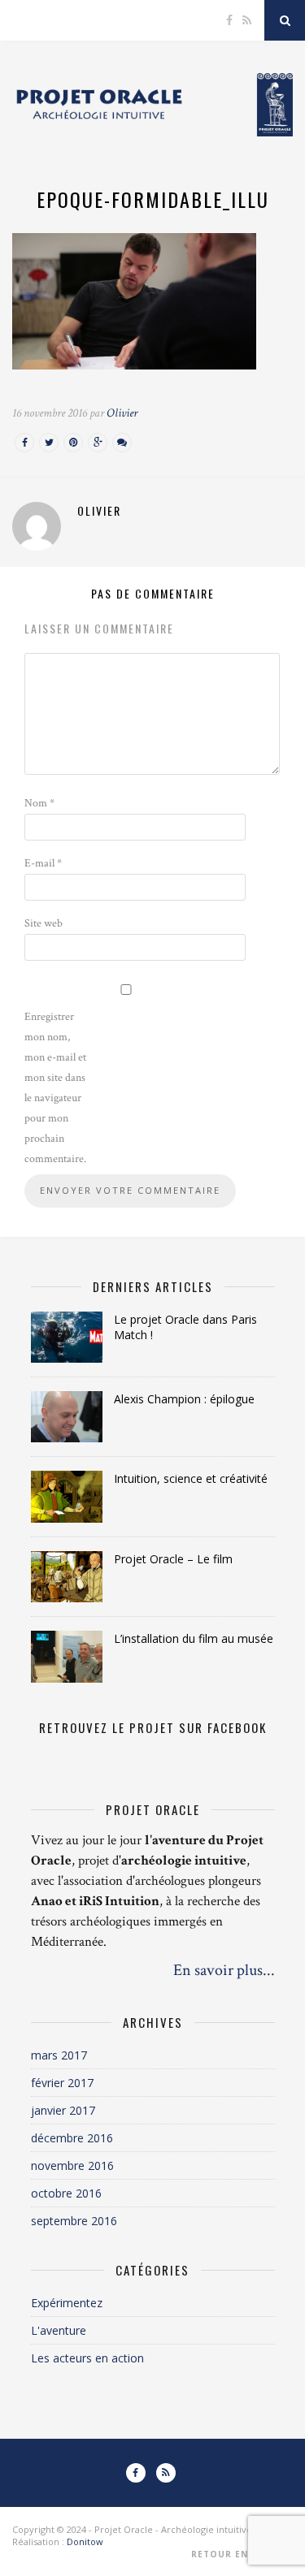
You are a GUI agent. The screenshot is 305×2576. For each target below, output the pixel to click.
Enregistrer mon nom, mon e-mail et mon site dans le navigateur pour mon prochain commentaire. (55, 1088)
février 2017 (62, 2083)
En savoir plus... (224, 1970)
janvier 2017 (63, 2110)
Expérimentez (67, 2303)
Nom (39, 803)
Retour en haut (237, 2554)
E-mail (43, 863)
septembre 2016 (74, 2221)
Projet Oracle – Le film (173, 1559)
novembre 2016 (72, 2165)
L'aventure (59, 2330)
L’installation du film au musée (194, 1638)
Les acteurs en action (87, 2358)
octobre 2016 (66, 2193)
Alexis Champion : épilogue (184, 1399)
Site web (44, 923)
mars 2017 (59, 2055)
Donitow (85, 2541)
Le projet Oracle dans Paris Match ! (185, 1327)
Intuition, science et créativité (191, 1478)
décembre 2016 (72, 2138)
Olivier (122, 413)
